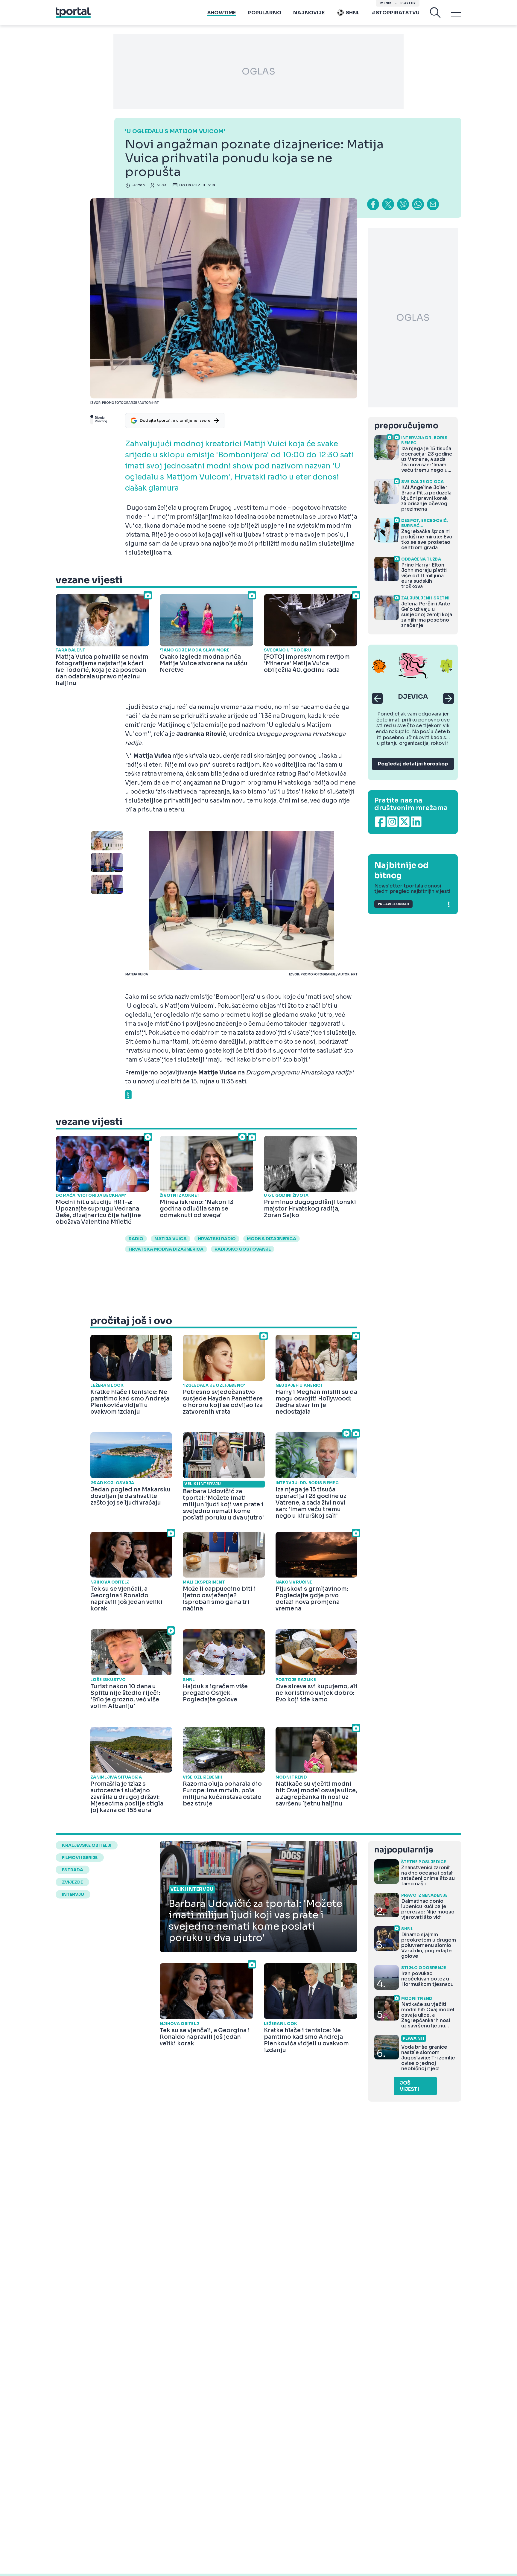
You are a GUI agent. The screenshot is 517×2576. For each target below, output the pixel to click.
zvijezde (72, 1882)
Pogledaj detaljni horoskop (413, 764)
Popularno (264, 13)
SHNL (353, 13)
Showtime (222, 13)
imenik (386, 3)
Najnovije (309, 13)
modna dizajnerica (272, 1239)
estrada (73, 1870)
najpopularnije (404, 1850)
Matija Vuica (171, 1239)
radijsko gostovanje (243, 1249)
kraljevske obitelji (87, 1845)
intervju (73, 1894)
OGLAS (258, 71)
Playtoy (408, 3)
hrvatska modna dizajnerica (166, 1249)
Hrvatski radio (217, 1239)
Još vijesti (409, 2086)
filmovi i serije (80, 1858)
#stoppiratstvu (396, 13)
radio (136, 1239)
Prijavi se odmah (393, 904)
